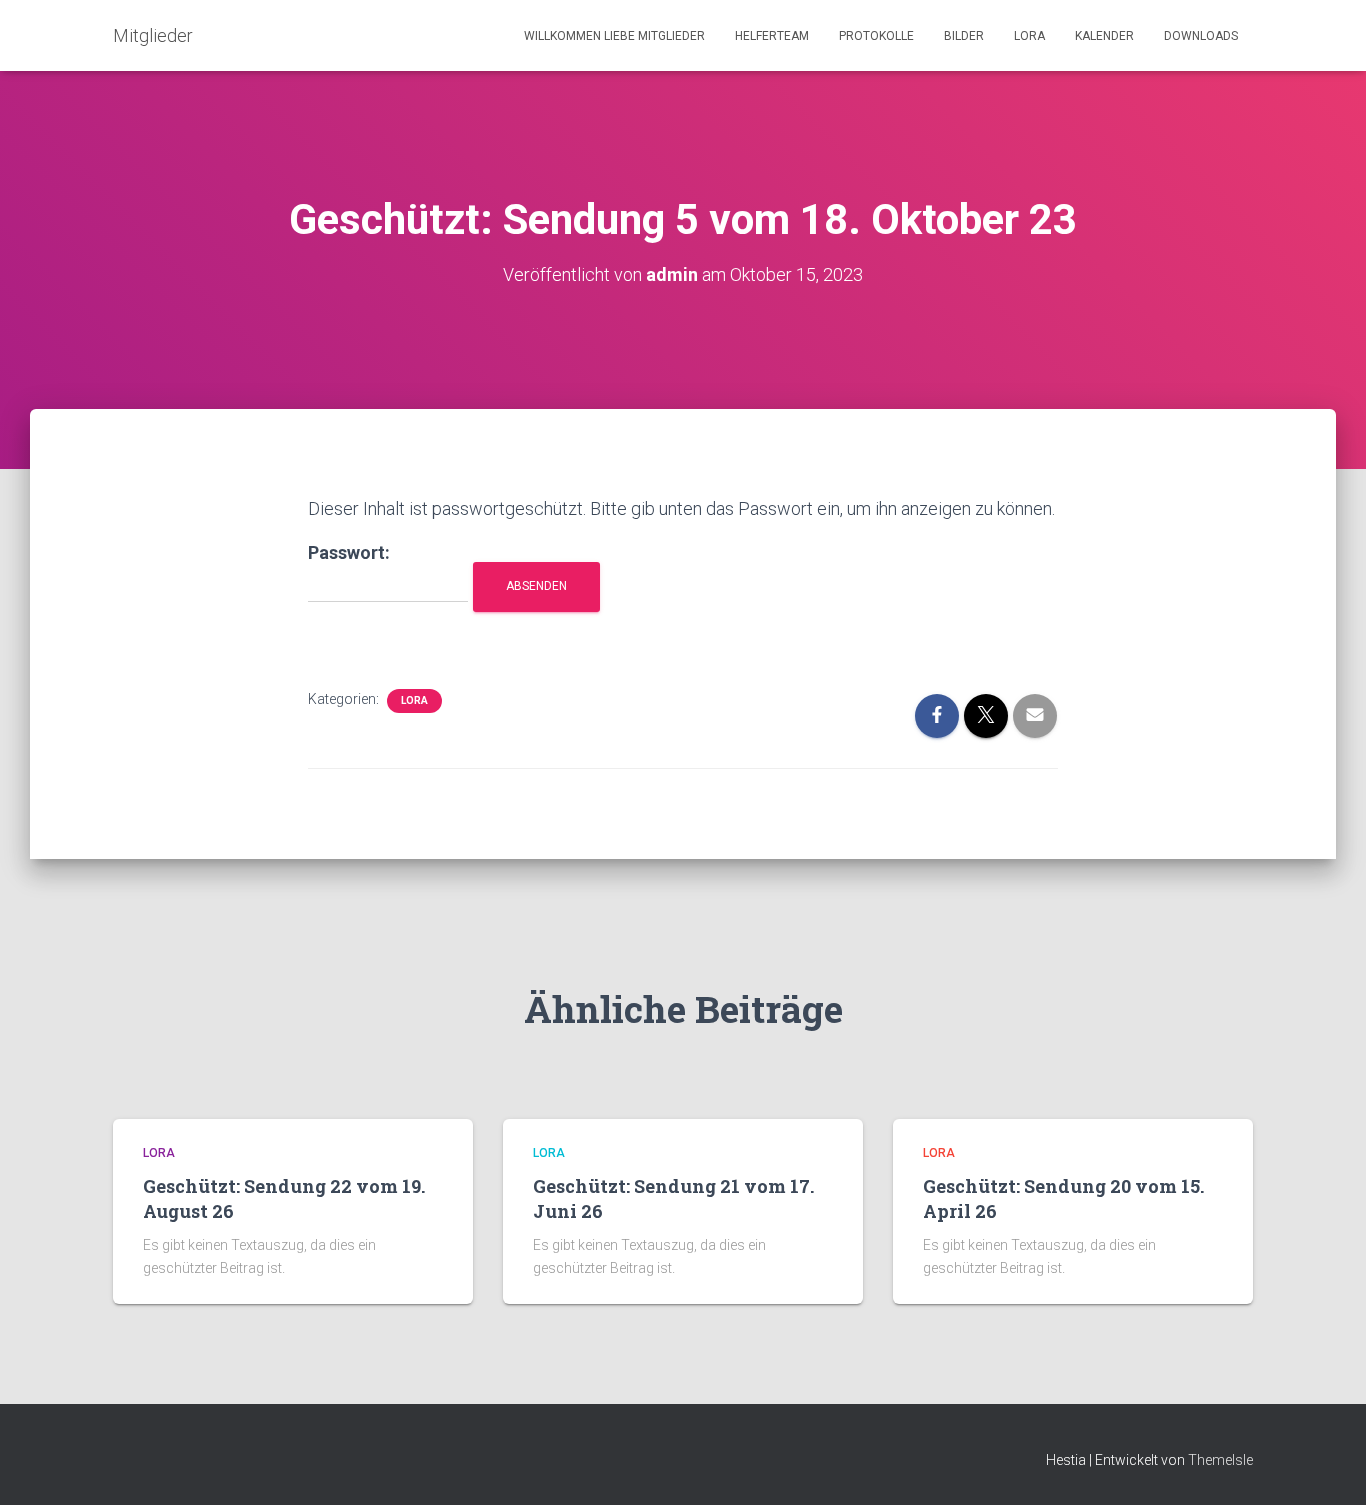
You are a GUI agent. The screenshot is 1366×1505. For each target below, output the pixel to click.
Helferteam (772, 36)
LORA (1029, 36)
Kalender (1104, 36)
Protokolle (876, 36)
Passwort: (349, 552)
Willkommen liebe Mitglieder (614, 36)
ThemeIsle (1220, 1460)
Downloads (1201, 36)
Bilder (964, 36)
